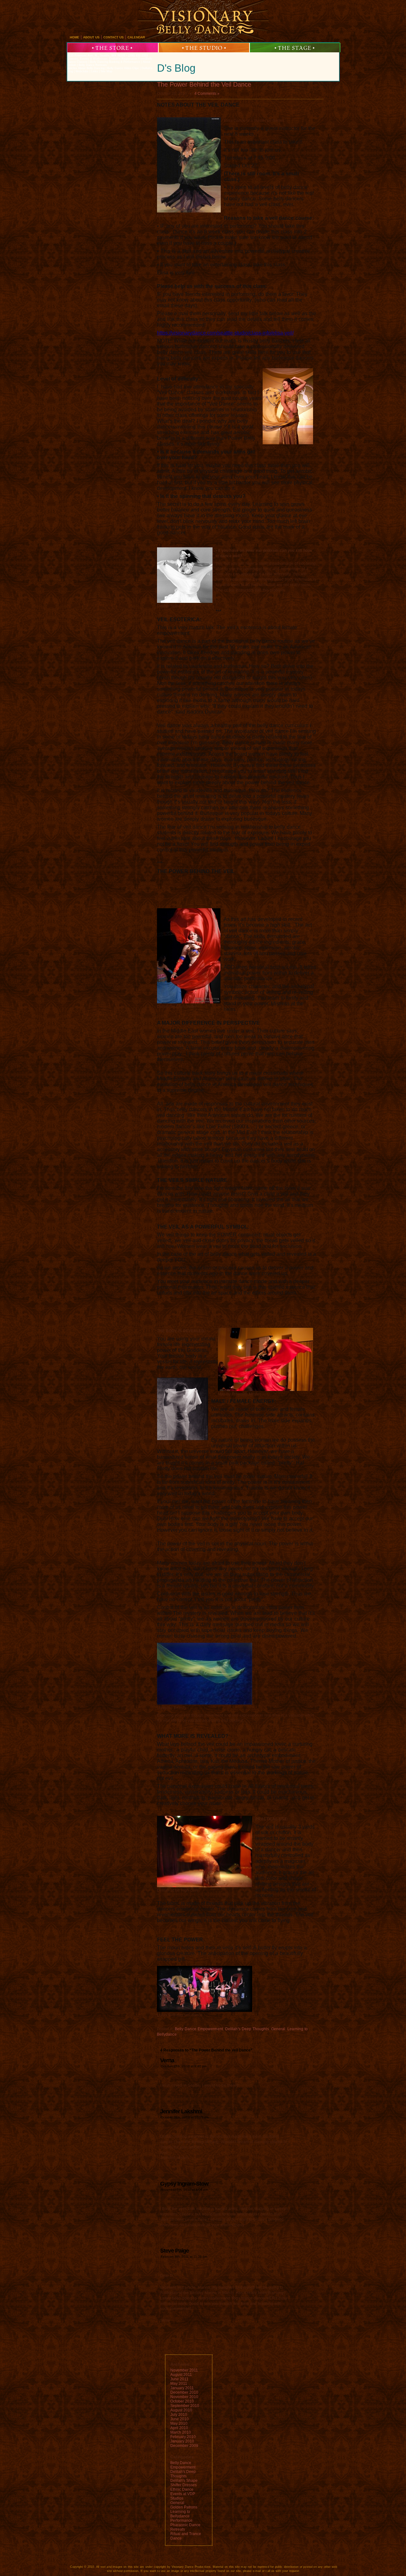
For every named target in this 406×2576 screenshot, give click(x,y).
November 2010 (184, 2397)
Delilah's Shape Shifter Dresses (184, 2483)
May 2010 (179, 2423)
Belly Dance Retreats (93, 65)
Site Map (106, 71)
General (278, 2029)
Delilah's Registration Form (127, 59)
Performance (181, 2521)
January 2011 (182, 2388)
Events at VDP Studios (183, 2496)
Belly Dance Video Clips (123, 68)
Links (95, 71)
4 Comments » (207, 94)
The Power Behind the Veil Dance (204, 84)
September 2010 (185, 2406)
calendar (136, 37)
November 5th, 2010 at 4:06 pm (184, 2190)
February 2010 (183, 2437)
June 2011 (179, 2379)
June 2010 (180, 2419)
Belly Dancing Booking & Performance (115, 62)
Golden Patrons (184, 2507)
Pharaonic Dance (185, 2525)
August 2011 (181, 2375)
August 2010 (181, 2410)
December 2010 (184, 2392)
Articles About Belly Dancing (86, 68)
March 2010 (181, 2432)
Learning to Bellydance (180, 2514)
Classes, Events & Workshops (88, 59)
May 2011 (179, 2384)
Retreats (178, 2529)
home (75, 37)
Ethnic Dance (182, 2489)
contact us (114, 37)
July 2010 (179, 2415)
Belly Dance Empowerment (199, 2029)
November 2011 (184, 2370)
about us (91, 37)
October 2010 (182, 2401)
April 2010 (179, 2428)
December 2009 (184, 2446)
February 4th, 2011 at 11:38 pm (184, 2256)
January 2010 (182, 2441)
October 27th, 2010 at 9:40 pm (184, 2066)
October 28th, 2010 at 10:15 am (185, 2117)
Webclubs (82, 71)
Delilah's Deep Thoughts (247, 2029)
